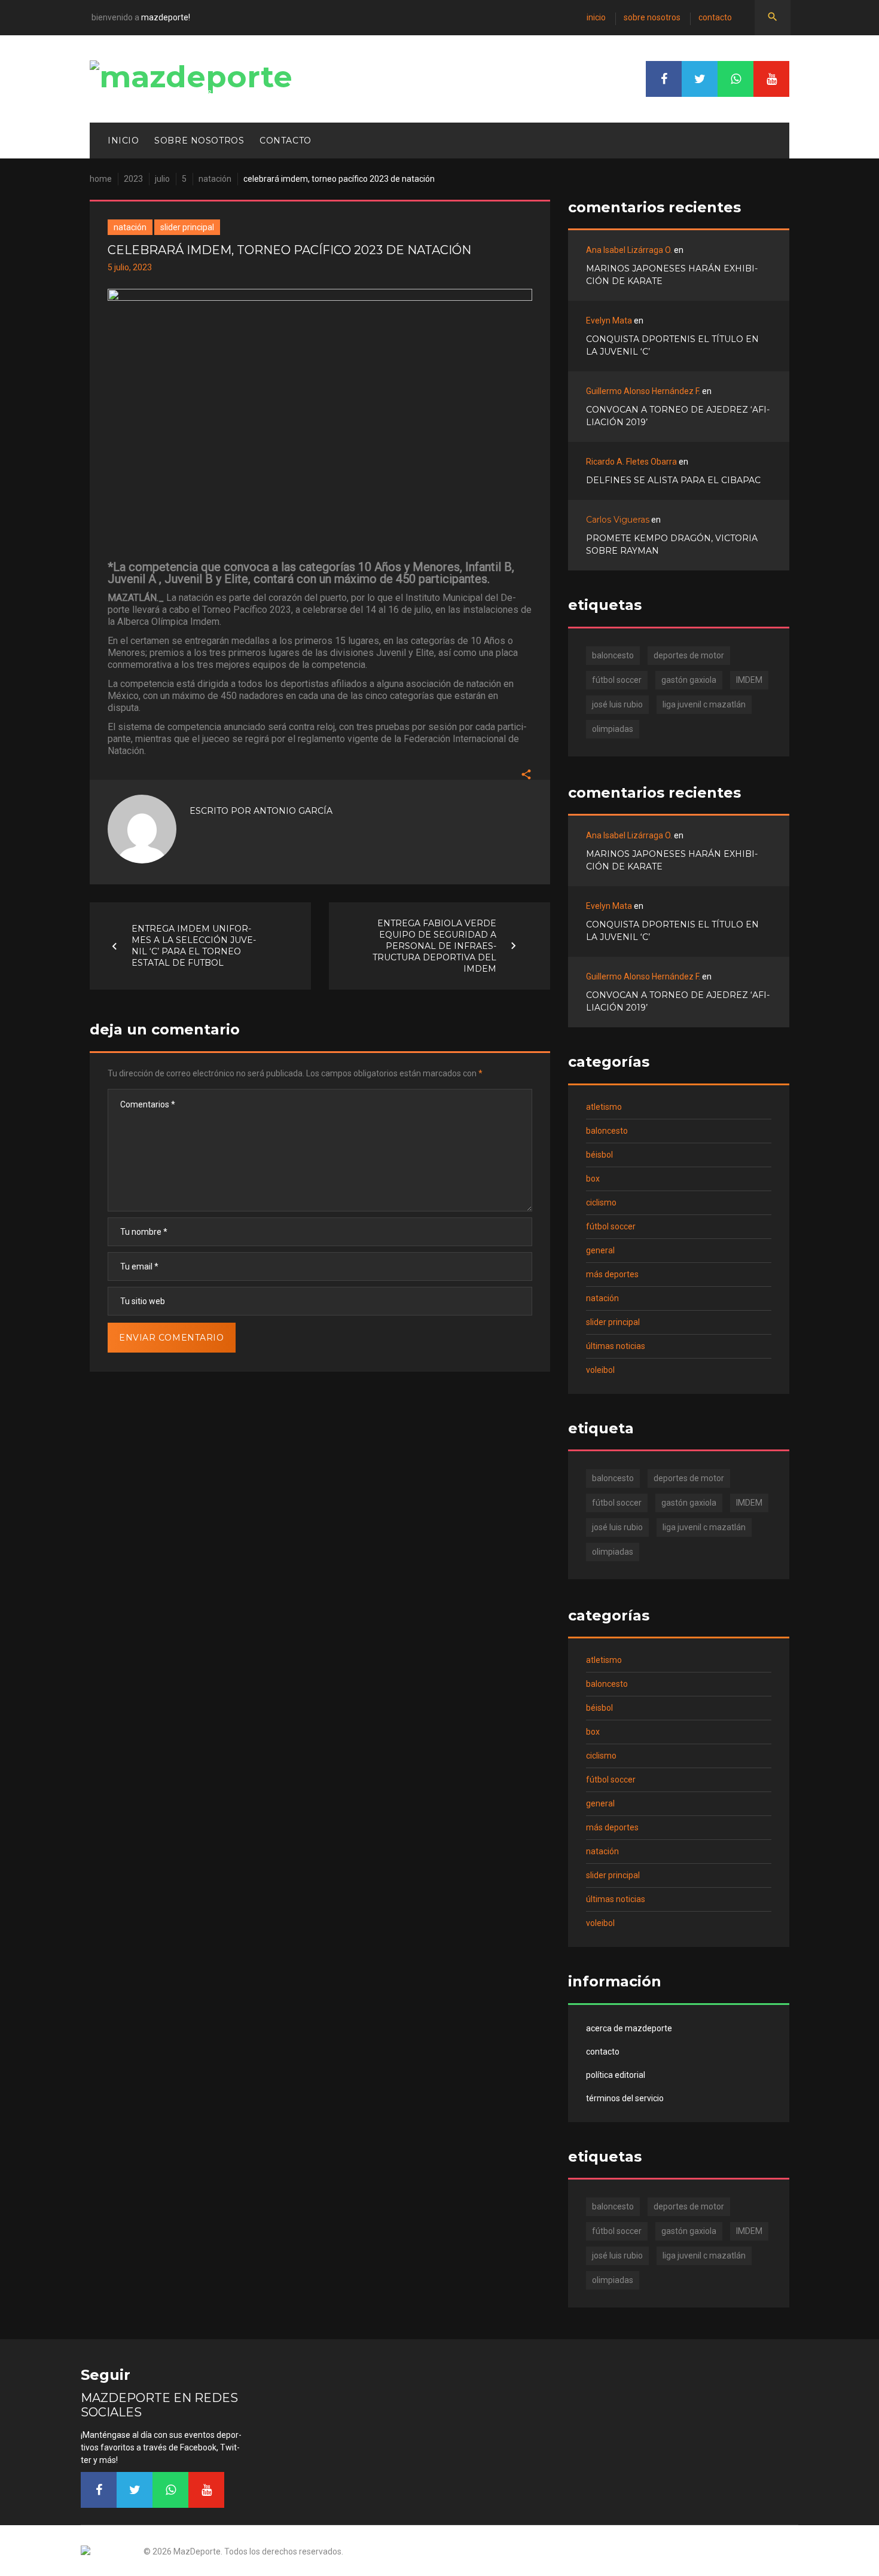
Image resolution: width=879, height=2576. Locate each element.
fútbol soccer (617, 680)
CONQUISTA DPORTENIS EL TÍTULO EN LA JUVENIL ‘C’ (672, 345)
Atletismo (604, 1107)
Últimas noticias (616, 1346)
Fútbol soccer (611, 1226)
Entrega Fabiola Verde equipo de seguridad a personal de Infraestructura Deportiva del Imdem (434, 945)
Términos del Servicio (625, 2098)
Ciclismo (601, 1202)
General (600, 1250)
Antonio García (293, 811)
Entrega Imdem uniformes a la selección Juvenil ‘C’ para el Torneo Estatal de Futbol (194, 946)
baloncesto (613, 655)
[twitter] (700, 79)
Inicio (596, 17)
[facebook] (664, 79)
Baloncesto (607, 1131)
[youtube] (771, 79)
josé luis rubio (617, 704)
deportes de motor (689, 655)
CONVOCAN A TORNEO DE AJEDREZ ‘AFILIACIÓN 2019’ (678, 416)
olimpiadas (613, 729)
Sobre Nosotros (652, 17)
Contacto (715, 17)
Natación (215, 179)
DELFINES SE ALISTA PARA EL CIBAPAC (673, 480)
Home (101, 179)
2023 (133, 179)
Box (593, 1179)
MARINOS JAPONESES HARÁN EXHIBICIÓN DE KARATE (672, 275)
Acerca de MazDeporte (629, 2028)
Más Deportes (612, 1274)
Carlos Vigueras (618, 520)
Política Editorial (616, 2075)
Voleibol (600, 1370)
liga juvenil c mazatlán (704, 704)
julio (162, 179)
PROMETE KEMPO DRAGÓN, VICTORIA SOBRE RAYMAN (672, 544)
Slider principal (187, 227)
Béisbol (599, 1155)
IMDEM (749, 680)
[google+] (735, 79)
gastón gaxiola (689, 680)
